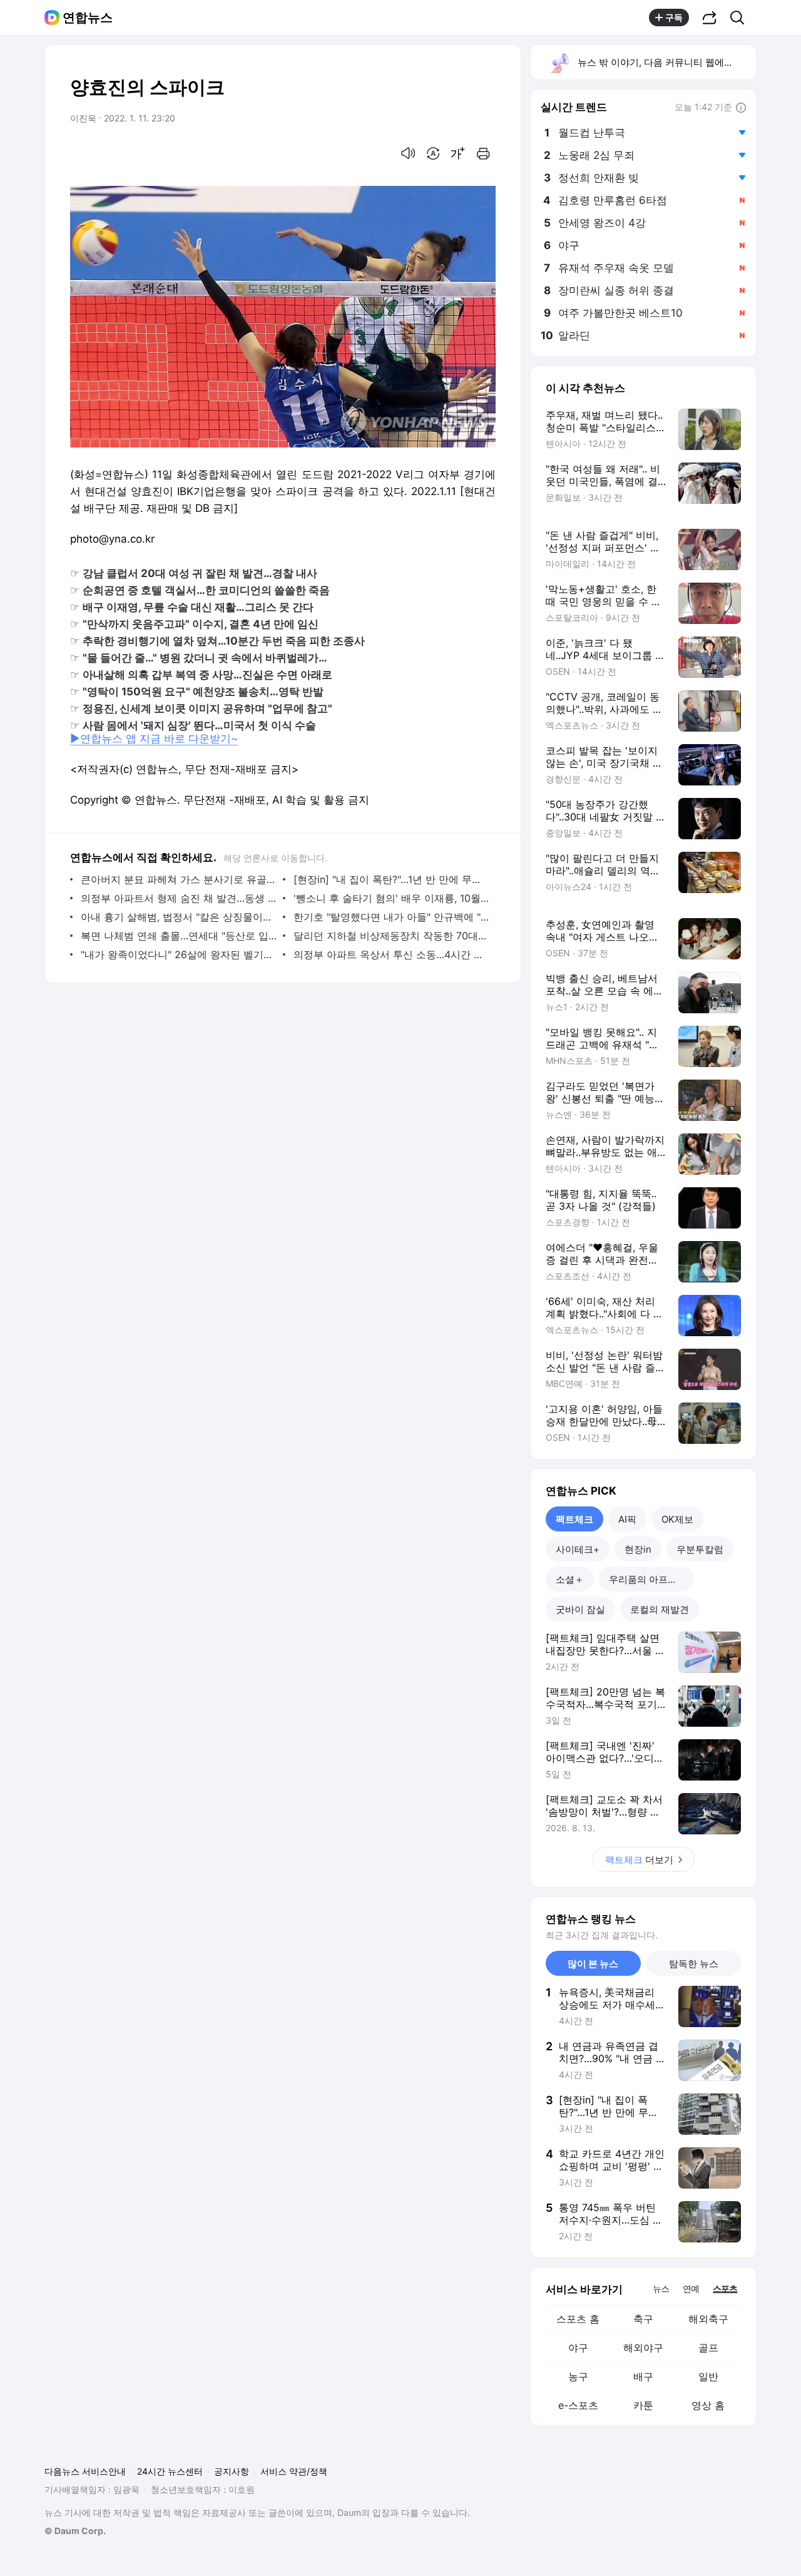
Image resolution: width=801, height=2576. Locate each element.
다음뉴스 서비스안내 (85, 2471)
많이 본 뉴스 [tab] (593, 1964)
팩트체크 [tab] (574, 1519)
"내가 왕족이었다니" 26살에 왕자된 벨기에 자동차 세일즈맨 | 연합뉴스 (179, 954)
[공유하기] (710, 18)
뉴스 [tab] (661, 2288)
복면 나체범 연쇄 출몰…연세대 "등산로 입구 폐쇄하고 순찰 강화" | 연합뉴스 (179, 936)
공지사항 (232, 2471)
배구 (643, 2376)
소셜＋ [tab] (570, 1579)
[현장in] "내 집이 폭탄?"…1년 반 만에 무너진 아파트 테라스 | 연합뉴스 (391, 879)
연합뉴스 (88, 18)
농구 (578, 2376)
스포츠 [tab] (725, 2288)
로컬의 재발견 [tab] (660, 1609)
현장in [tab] (638, 1549)
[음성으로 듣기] (408, 153)
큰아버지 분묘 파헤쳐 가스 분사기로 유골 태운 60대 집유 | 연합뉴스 (179, 879)
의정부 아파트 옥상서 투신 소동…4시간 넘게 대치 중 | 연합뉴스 (391, 954)
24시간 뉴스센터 (170, 2471)
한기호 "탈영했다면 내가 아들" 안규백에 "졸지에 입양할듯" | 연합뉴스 (391, 917)
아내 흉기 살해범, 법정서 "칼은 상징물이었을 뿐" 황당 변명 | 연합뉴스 (179, 917)
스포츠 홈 (578, 2319)
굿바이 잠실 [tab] (580, 1609)
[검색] (741, 18)
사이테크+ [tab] (578, 1549)
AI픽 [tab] (627, 1519)
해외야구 (643, 2348)
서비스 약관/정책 (294, 2471)
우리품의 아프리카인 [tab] (651, 1579)
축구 (643, 2319)
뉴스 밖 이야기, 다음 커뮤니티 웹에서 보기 (666, 62)
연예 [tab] (691, 2288)
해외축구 (708, 2319)
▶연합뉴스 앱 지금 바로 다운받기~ (154, 739)
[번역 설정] (433, 153)
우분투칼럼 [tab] (700, 1549)
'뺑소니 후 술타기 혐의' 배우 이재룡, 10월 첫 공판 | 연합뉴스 (391, 898)
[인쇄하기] (483, 153)
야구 (578, 2348)
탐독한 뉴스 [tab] (694, 1964)
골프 (708, 2348)
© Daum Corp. (75, 2531)
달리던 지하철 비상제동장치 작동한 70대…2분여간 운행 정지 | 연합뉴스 (391, 936)
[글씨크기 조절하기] (458, 153)
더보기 (639, 1860)
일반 (708, 2376)
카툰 (643, 2405)
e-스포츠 (578, 2405)
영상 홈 (708, 2405)
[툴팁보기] (741, 108)
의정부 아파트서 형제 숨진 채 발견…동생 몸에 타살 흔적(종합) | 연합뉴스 (179, 898)
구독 (674, 17)
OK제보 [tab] (677, 1519)
